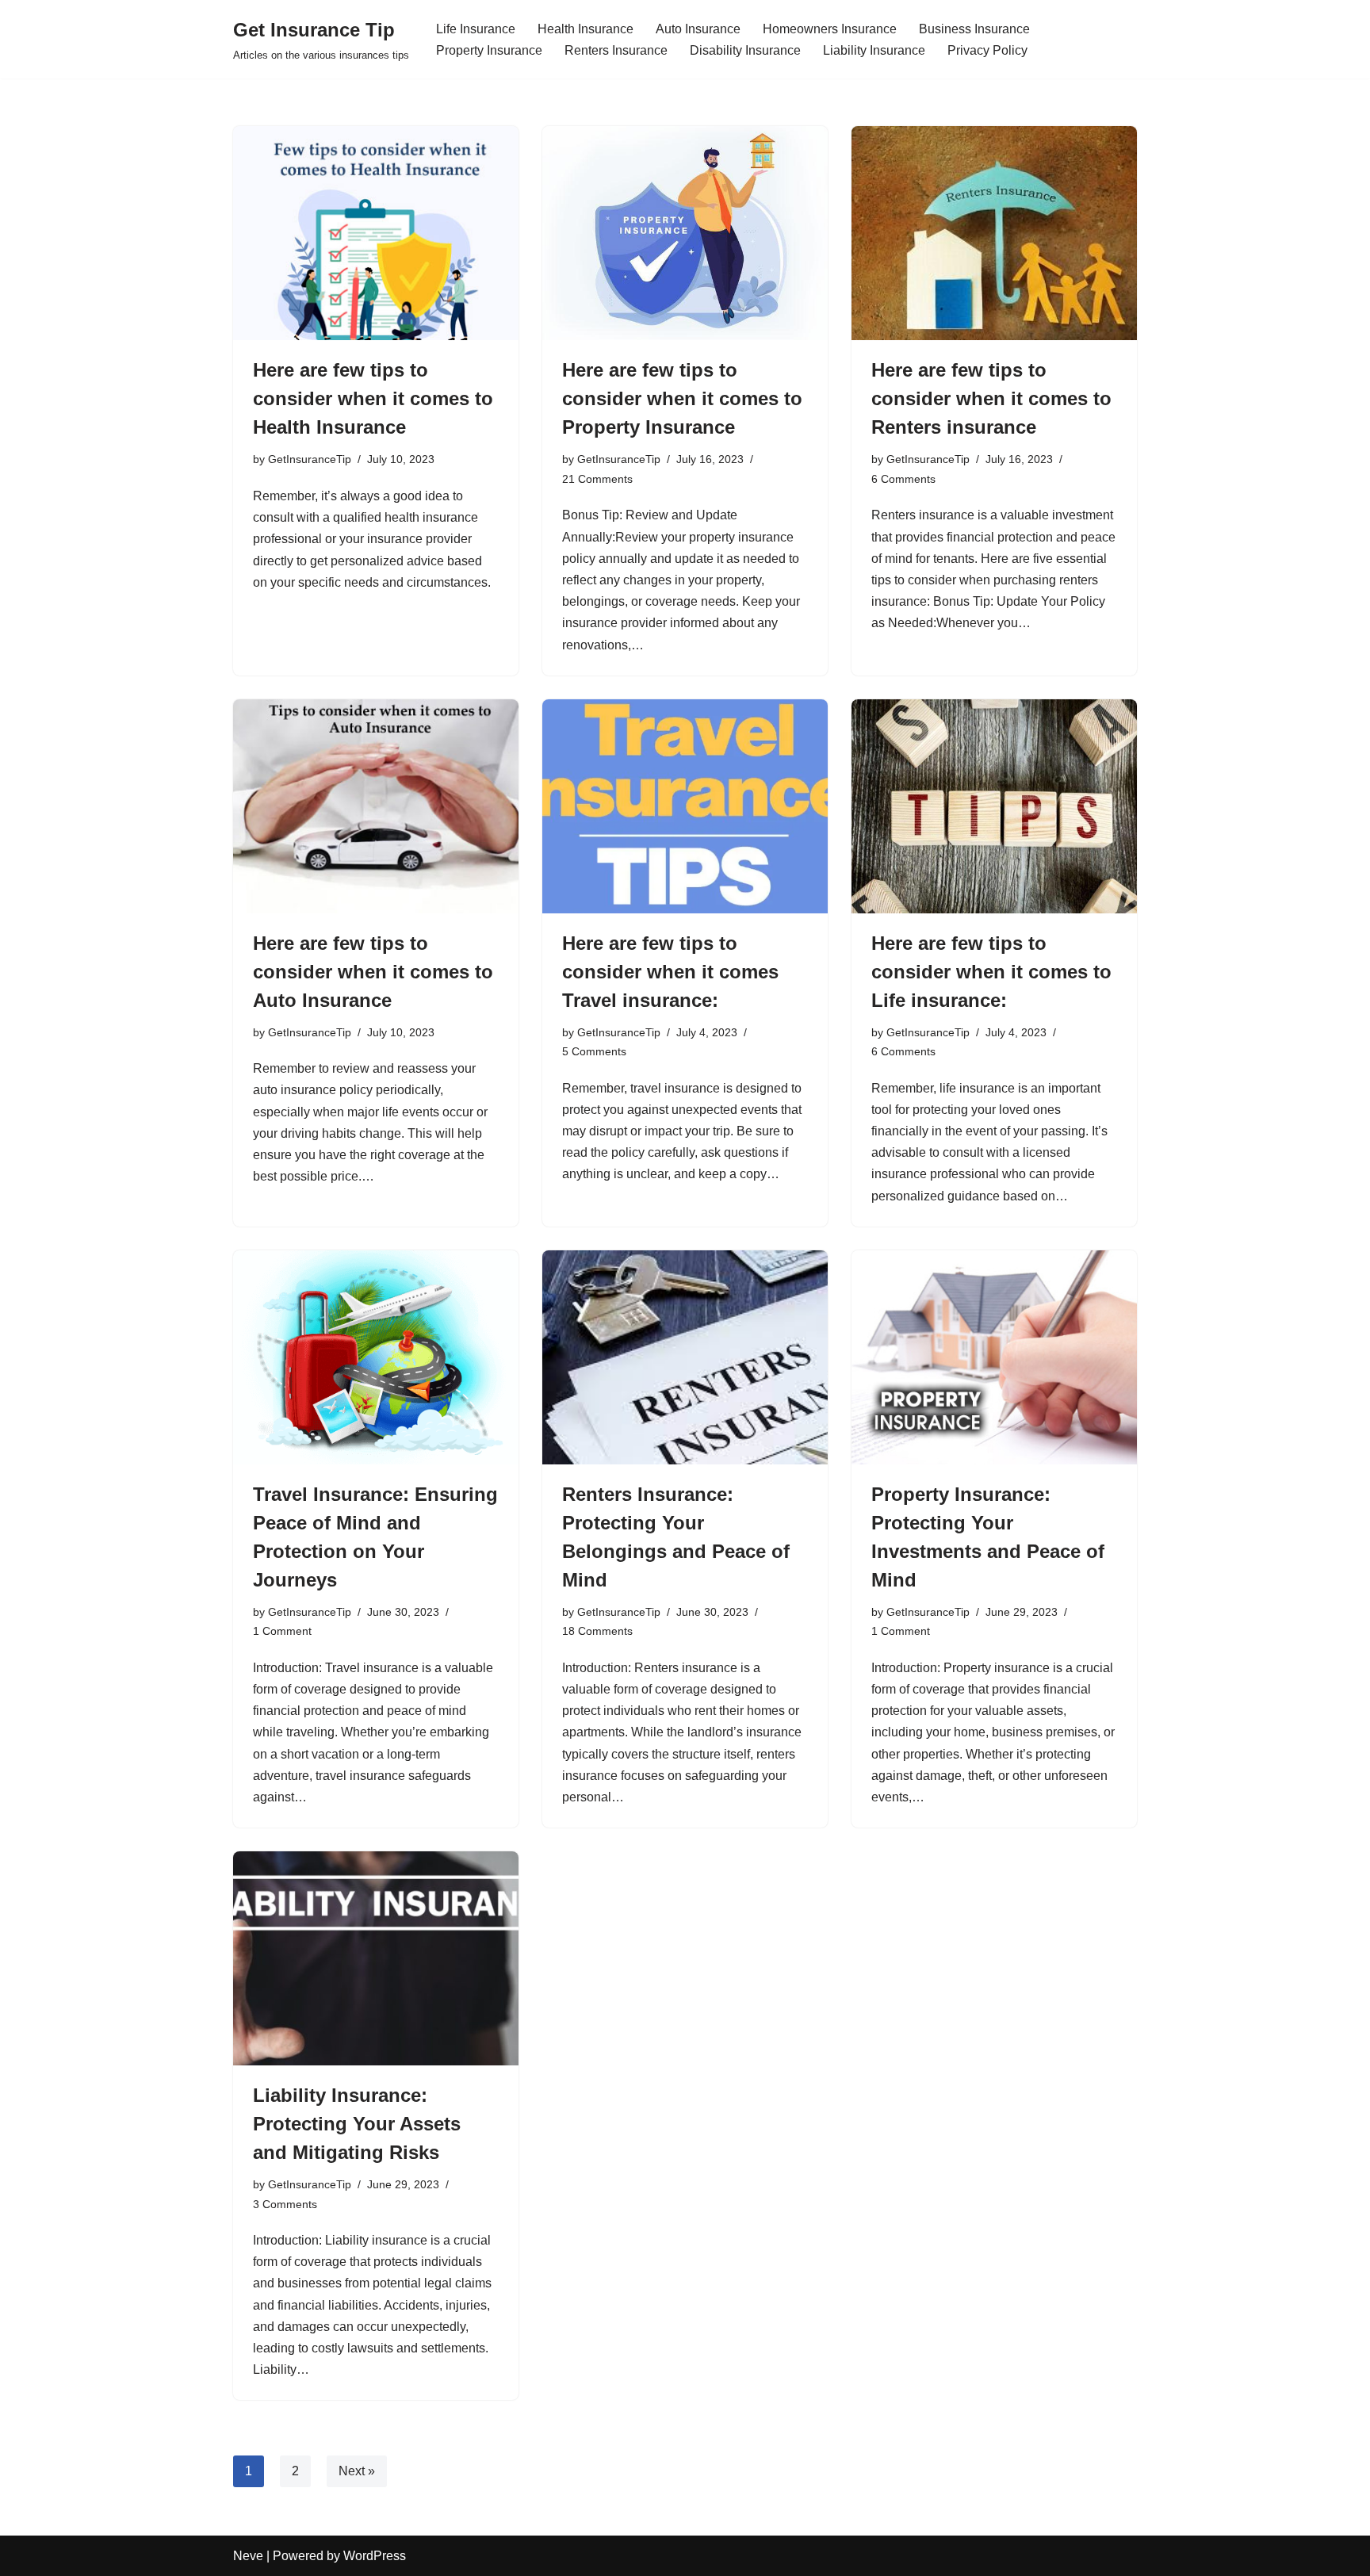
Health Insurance (586, 29)
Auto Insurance (698, 29)
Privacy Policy (987, 50)
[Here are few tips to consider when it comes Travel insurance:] (685, 806)
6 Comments (903, 479)
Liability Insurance (874, 50)
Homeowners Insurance (830, 29)
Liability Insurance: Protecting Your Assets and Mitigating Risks (357, 2124)
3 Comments (285, 2204)
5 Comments (594, 1051)
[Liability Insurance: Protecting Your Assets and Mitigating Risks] (376, 1958)
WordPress (375, 2556)
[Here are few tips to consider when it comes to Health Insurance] (376, 233)
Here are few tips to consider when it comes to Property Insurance (682, 398)
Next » (357, 2471)
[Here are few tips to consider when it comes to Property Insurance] (685, 233)
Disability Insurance (745, 50)
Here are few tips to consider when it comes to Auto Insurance (373, 972)
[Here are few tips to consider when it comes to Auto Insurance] (376, 806)
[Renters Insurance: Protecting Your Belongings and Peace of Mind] (685, 1357)
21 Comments (597, 479)
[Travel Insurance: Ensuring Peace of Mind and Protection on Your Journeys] (376, 1357)
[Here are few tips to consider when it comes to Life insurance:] (994, 806)
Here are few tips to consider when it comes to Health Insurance (373, 398)
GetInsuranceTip (310, 459)
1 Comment (282, 1631)
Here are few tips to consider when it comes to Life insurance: (991, 972)
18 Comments (597, 1631)
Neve (248, 2556)
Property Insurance (489, 50)
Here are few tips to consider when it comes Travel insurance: (670, 972)
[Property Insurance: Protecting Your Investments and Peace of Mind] (994, 1357)
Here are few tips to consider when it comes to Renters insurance (991, 398)
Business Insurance (974, 29)
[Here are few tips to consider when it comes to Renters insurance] (994, 233)
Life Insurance (476, 29)
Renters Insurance (616, 50)
